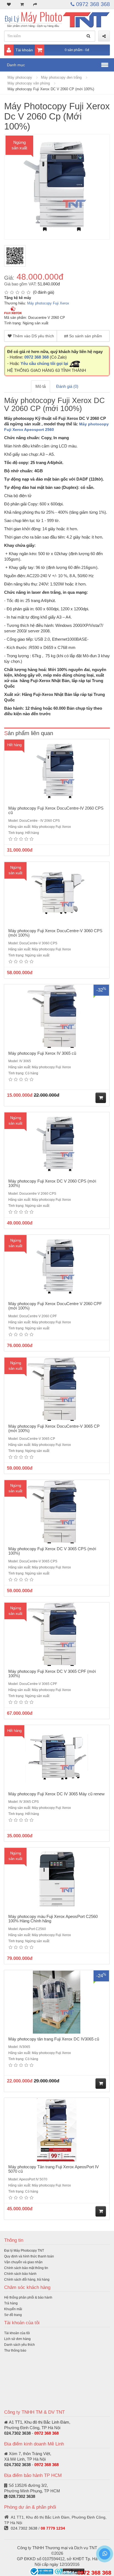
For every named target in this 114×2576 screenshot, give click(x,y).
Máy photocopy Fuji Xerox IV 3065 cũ (42, 1053)
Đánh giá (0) (67, 386)
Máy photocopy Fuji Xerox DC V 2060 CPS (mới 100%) (52, 1183)
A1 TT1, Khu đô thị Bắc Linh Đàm (39, 2422)
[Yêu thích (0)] (9, 4)
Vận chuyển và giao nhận (23, 2262)
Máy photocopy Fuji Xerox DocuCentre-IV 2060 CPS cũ (56, 810)
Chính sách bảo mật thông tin (26, 2268)
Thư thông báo (15, 2350)
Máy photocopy (20, 77)
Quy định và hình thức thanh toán (29, 2256)
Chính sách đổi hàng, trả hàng (27, 2280)
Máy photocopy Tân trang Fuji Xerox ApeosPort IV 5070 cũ (54, 2169)
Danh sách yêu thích (20, 2345)
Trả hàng (11, 2303)
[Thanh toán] (35, 4)
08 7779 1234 (53, 2528)
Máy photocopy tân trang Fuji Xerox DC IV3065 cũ (54, 2039)
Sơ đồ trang (13, 2315)
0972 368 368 (92, 4)
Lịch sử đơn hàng (17, 2339)
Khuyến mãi (13, 2309)
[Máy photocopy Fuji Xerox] (13, 310)
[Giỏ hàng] (22, 4)
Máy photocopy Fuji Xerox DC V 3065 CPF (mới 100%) (52, 1674)
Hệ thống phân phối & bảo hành (28, 2297)
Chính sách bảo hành (20, 2274)
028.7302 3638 (22, 2496)
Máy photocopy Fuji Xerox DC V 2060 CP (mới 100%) (51, 89)
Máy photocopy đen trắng (61, 77)
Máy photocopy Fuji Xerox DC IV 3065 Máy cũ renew (56, 1794)
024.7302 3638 (17, 2433)
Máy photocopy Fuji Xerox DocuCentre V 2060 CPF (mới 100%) (55, 1306)
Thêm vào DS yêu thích (33, 336)
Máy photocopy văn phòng (29, 83)
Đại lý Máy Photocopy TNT (24, 2251)
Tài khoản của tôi (17, 2333)
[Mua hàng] (101, 1098)
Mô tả (41, 386)
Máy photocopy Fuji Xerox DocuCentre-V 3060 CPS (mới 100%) (55, 933)
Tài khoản (24, 50)
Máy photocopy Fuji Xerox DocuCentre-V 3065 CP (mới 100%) (54, 1429)
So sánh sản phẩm (85, 336)
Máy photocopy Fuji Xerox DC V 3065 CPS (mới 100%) (52, 1551)
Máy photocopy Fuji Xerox (48, 303)
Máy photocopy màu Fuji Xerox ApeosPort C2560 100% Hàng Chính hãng (53, 1919)
